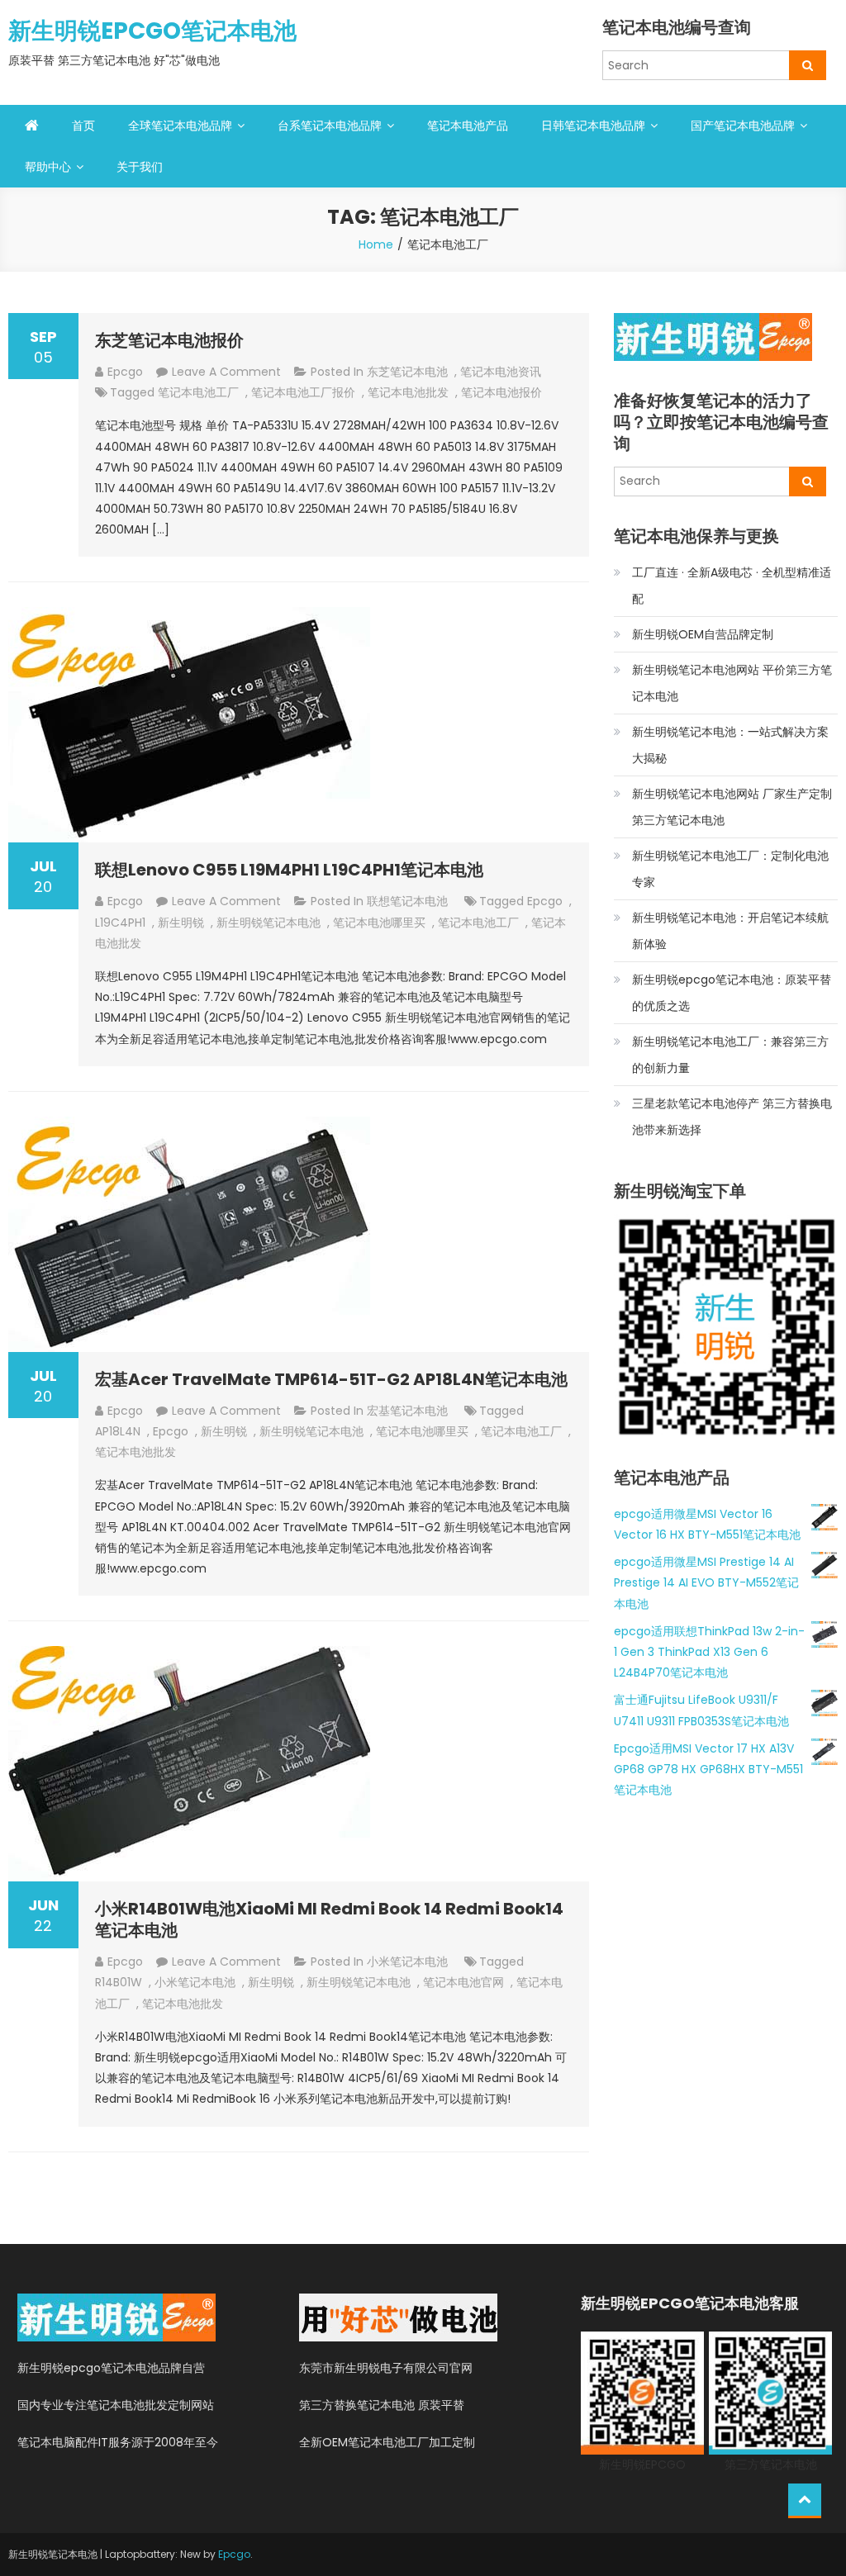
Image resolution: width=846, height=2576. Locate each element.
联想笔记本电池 (407, 901)
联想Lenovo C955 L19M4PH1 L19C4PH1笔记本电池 (289, 870)
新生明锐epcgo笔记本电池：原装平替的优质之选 (732, 993)
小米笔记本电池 (407, 1962)
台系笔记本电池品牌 (330, 126)
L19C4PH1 (120, 923)
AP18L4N (118, 1431)
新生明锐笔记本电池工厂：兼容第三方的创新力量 (730, 1055)
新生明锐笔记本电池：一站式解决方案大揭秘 (730, 745)
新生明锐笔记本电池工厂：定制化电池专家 (730, 869)
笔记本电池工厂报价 (303, 392)
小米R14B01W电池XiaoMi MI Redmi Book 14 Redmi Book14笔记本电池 (329, 1919)
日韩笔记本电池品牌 (593, 126)
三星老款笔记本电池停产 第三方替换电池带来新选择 (732, 1117)
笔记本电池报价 (501, 392)
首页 (83, 126)
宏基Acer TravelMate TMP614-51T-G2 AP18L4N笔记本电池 (331, 1379)
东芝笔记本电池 (407, 372)
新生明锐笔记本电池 (269, 923)
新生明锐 (181, 923)
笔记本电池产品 (468, 126)
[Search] (808, 65)
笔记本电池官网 (463, 1982)
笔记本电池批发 (408, 392)
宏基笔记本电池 (407, 1411)
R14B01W (119, 1982)
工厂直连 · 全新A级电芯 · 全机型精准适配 (732, 586)
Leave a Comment (226, 372)
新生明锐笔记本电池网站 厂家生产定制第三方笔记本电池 (732, 807)
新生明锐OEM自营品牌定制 (703, 634)
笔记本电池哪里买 (379, 923)
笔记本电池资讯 (501, 372)
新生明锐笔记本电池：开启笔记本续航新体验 (730, 931)
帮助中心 (48, 167)
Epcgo (234, 2554)
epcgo (125, 372)
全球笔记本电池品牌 (180, 126)
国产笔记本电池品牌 (743, 126)
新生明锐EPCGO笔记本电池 (152, 31)
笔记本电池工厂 (198, 392)
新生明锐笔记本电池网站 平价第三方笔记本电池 (732, 683)
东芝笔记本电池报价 (169, 340)
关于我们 (140, 167)
